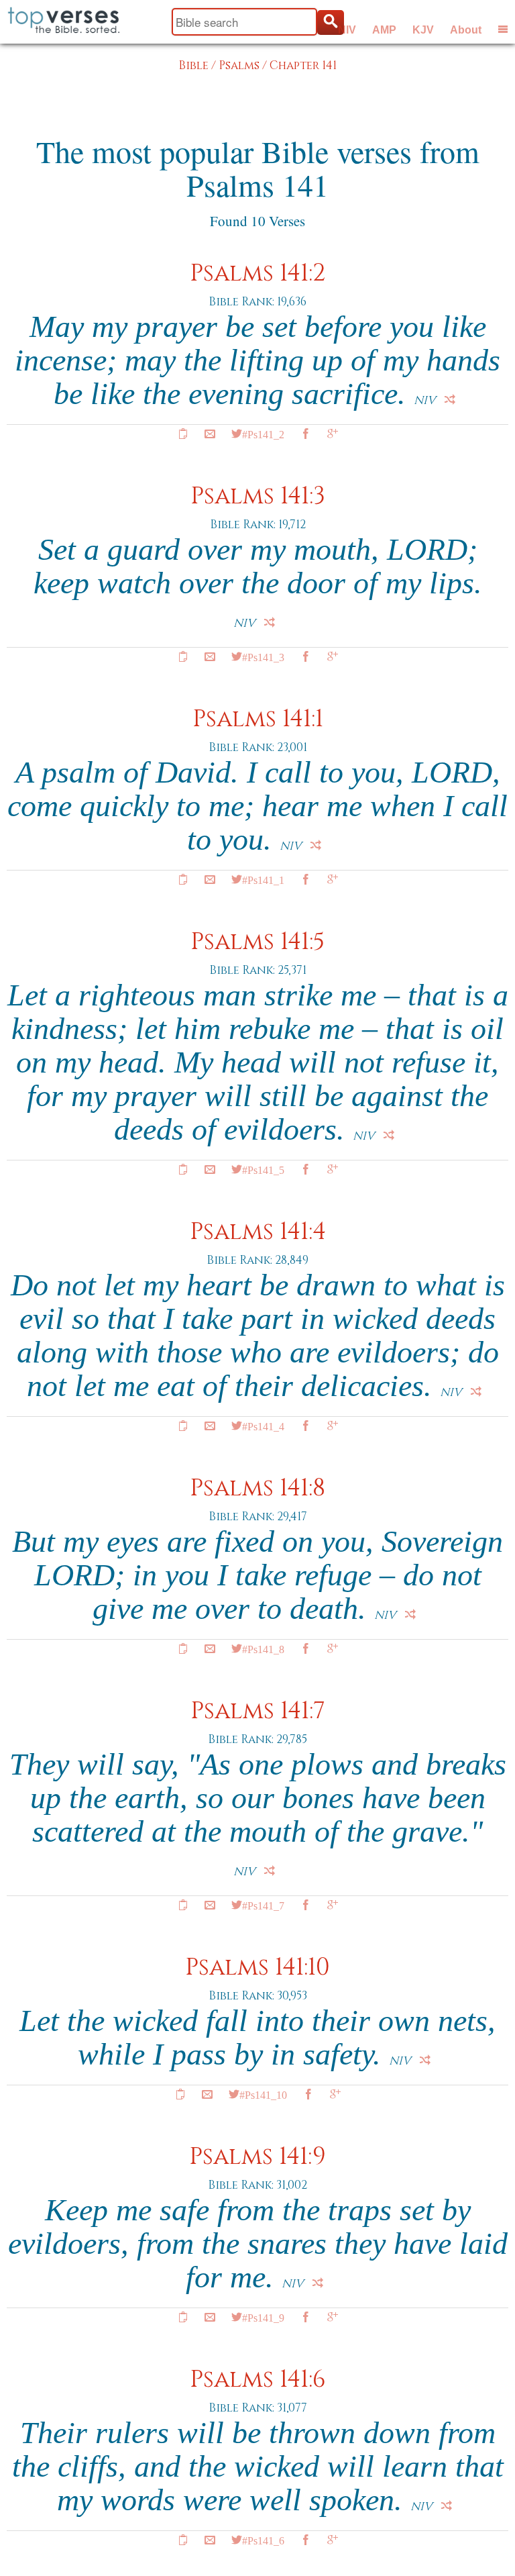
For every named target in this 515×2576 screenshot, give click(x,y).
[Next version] (450, 399)
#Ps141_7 (263, 1905)
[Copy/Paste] (183, 434)
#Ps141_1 (263, 879)
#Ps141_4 (263, 1426)
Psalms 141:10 (257, 1968)
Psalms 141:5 (257, 942)
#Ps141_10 (263, 2094)
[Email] (210, 434)
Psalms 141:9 (257, 2157)
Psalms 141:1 (258, 719)
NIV (347, 30)
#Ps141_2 (263, 434)
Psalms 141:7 (258, 1711)
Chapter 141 (303, 65)
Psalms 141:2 (257, 274)
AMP (384, 30)
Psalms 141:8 (257, 1488)
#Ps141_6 (263, 2540)
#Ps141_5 (263, 1169)
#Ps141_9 (263, 2317)
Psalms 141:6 (258, 2380)
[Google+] (333, 434)
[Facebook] (306, 434)
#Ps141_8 (263, 1648)
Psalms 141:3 (258, 496)
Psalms (239, 65)
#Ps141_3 (263, 656)
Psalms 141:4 (258, 1232)
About (466, 30)
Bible (193, 65)
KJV (423, 30)
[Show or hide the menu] (503, 29)
